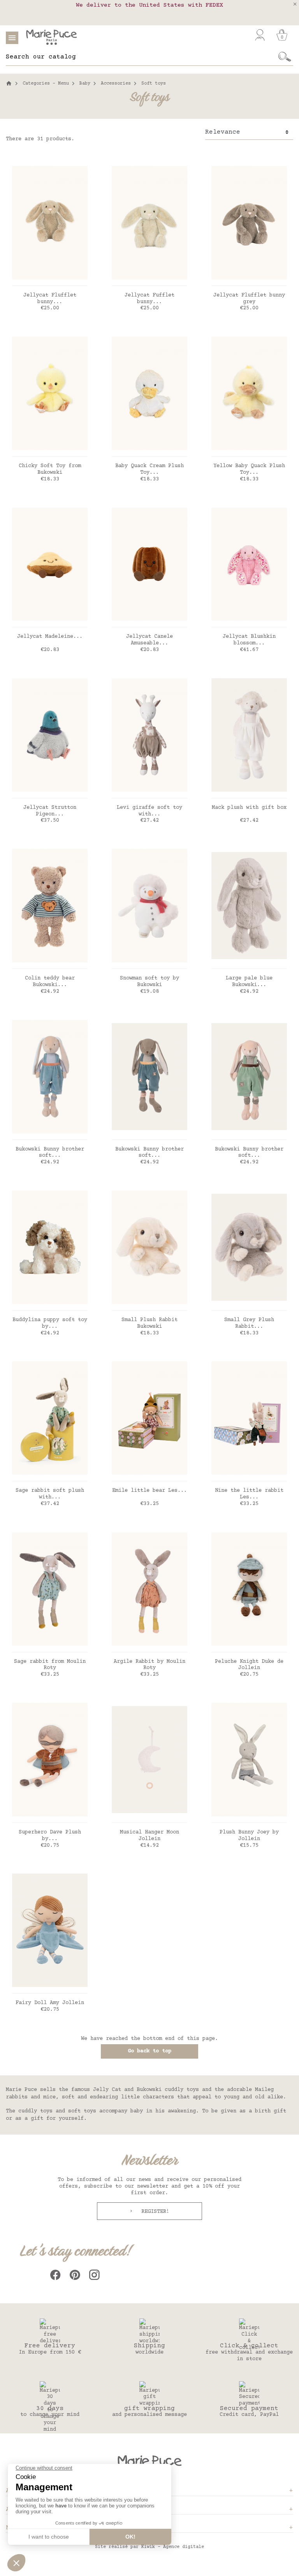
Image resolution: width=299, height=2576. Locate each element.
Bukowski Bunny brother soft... (50, 1153)
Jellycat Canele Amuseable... (149, 640)
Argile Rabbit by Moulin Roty (149, 1665)
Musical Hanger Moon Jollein (149, 1836)
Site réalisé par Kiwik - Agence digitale (149, 2547)
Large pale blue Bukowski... (249, 982)
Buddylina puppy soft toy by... (50, 1323)
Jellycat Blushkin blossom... (249, 640)
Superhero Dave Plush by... (50, 1836)
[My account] (260, 35)
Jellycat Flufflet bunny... (50, 299)
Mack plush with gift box (249, 808)
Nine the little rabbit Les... (249, 1494)
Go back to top (149, 2051)
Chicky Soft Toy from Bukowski (50, 469)
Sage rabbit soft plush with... (50, 1494)
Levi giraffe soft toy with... (149, 811)
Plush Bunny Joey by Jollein (249, 1836)
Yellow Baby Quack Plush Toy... (249, 469)
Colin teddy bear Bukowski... (50, 982)
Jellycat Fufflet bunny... (149, 299)
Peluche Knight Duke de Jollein (249, 1665)
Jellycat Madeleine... (50, 637)
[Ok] (285, 57)
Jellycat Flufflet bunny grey (249, 299)
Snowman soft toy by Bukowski (149, 982)
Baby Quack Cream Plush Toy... (149, 469)
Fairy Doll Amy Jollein (50, 2003)
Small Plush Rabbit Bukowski (149, 1323)
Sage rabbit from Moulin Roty (50, 1665)
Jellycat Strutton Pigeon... (50, 811)
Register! (154, 2212)
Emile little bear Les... (149, 1491)
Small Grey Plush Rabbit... (249, 1323)
